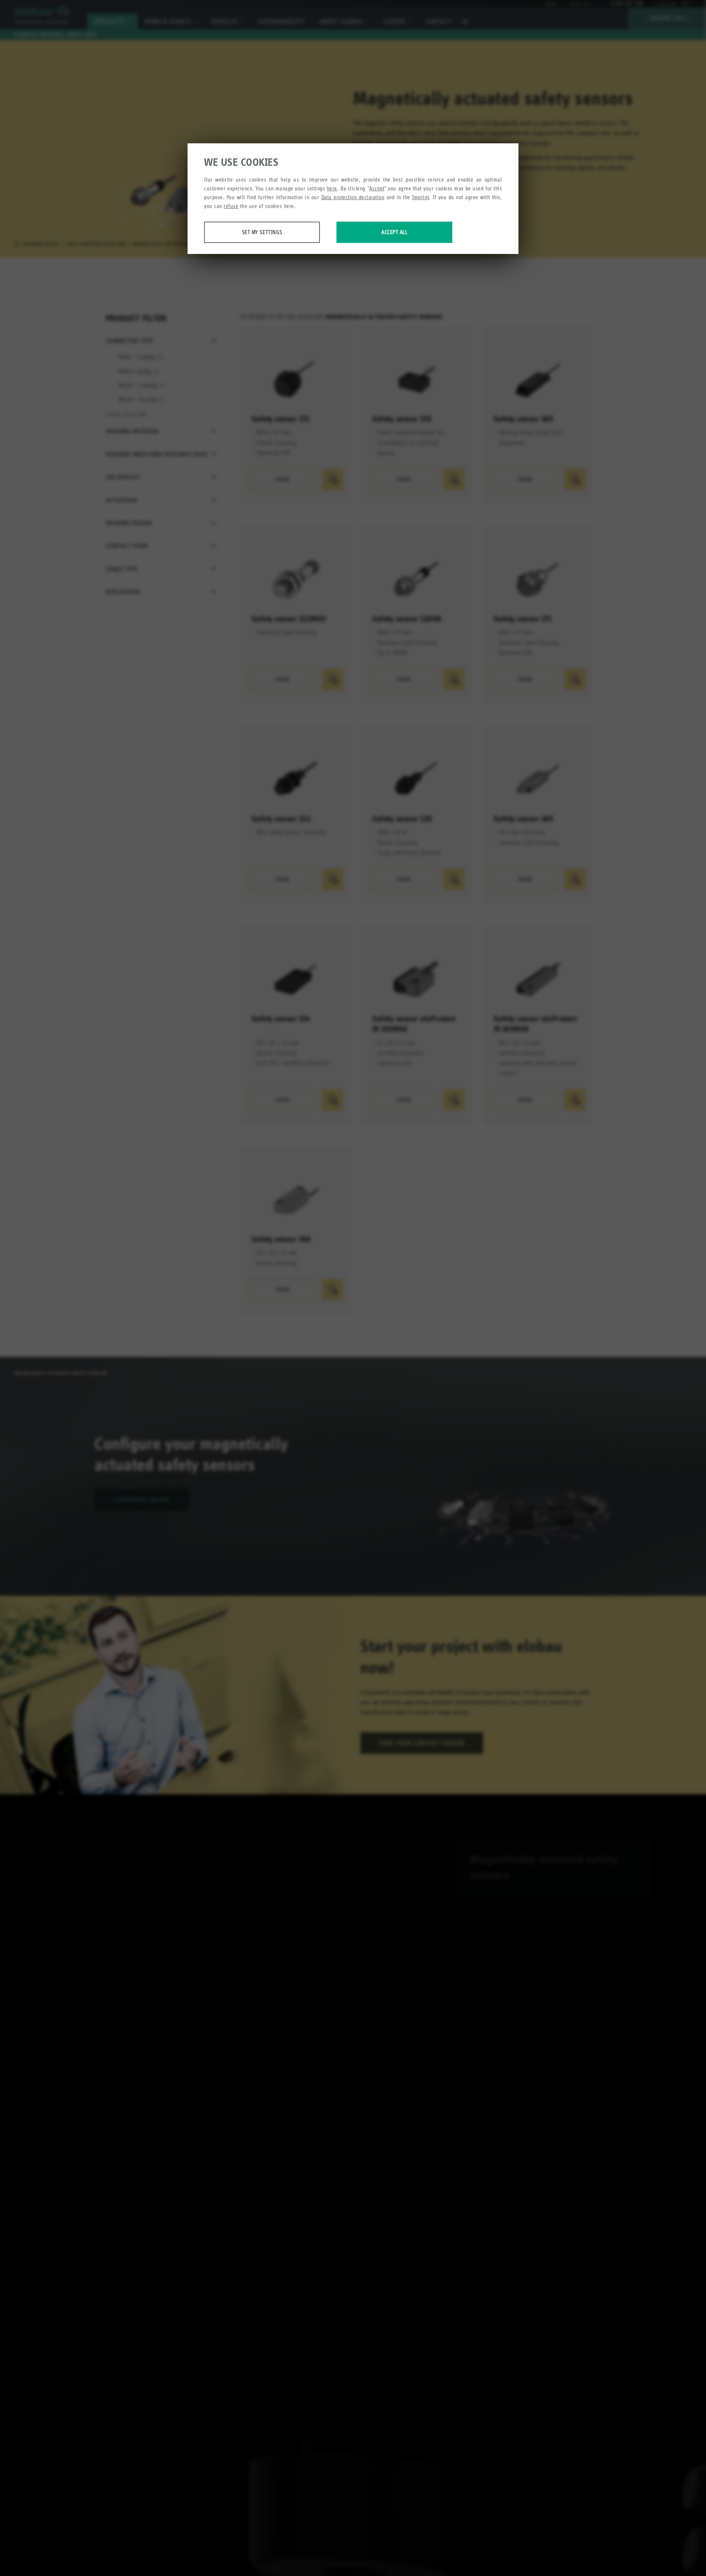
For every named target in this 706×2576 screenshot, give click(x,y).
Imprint (421, 197)
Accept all (394, 232)
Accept (377, 188)
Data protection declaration (353, 197)
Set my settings (262, 232)
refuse (231, 206)
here (332, 188)
